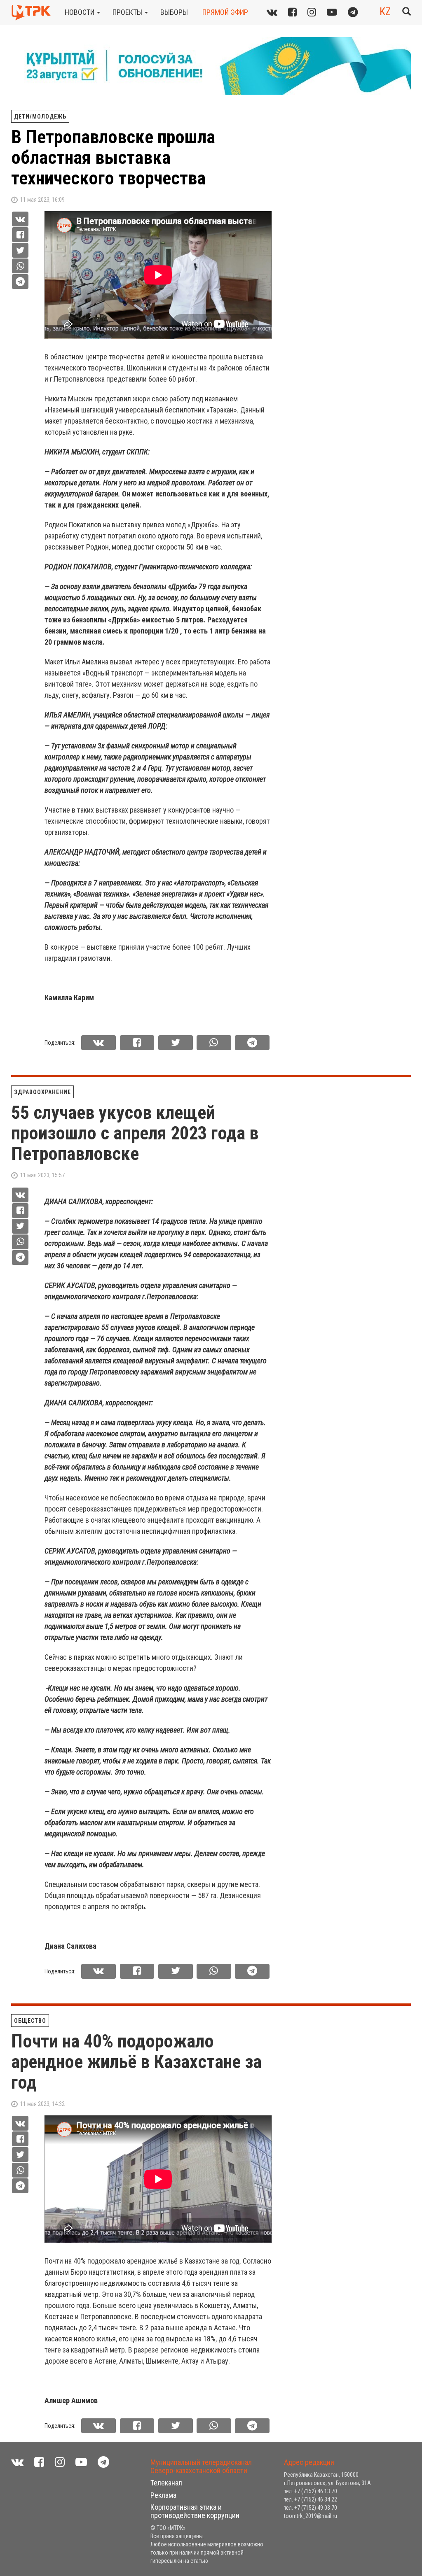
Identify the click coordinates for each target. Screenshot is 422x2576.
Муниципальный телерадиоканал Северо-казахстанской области (201, 2466)
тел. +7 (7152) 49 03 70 (311, 2508)
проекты (128, 12)
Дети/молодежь (40, 116)
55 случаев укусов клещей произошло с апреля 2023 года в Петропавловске (135, 1133)
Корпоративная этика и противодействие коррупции (195, 2511)
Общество (30, 2021)
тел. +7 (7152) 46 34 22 (311, 2499)
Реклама (163, 2495)
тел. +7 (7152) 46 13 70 (311, 2491)
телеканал (166, 2483)
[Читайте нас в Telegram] (353, 12)
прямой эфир (225, 12)
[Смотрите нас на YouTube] (332, 12)
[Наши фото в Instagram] (312, 12)
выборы (174, 12)
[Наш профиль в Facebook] (292, 12)
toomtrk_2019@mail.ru (311, 2516)
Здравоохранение (42, 1092)
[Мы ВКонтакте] (272, 12)
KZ (385, 12)
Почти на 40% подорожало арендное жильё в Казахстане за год (136, 2062)
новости (80, 12)
